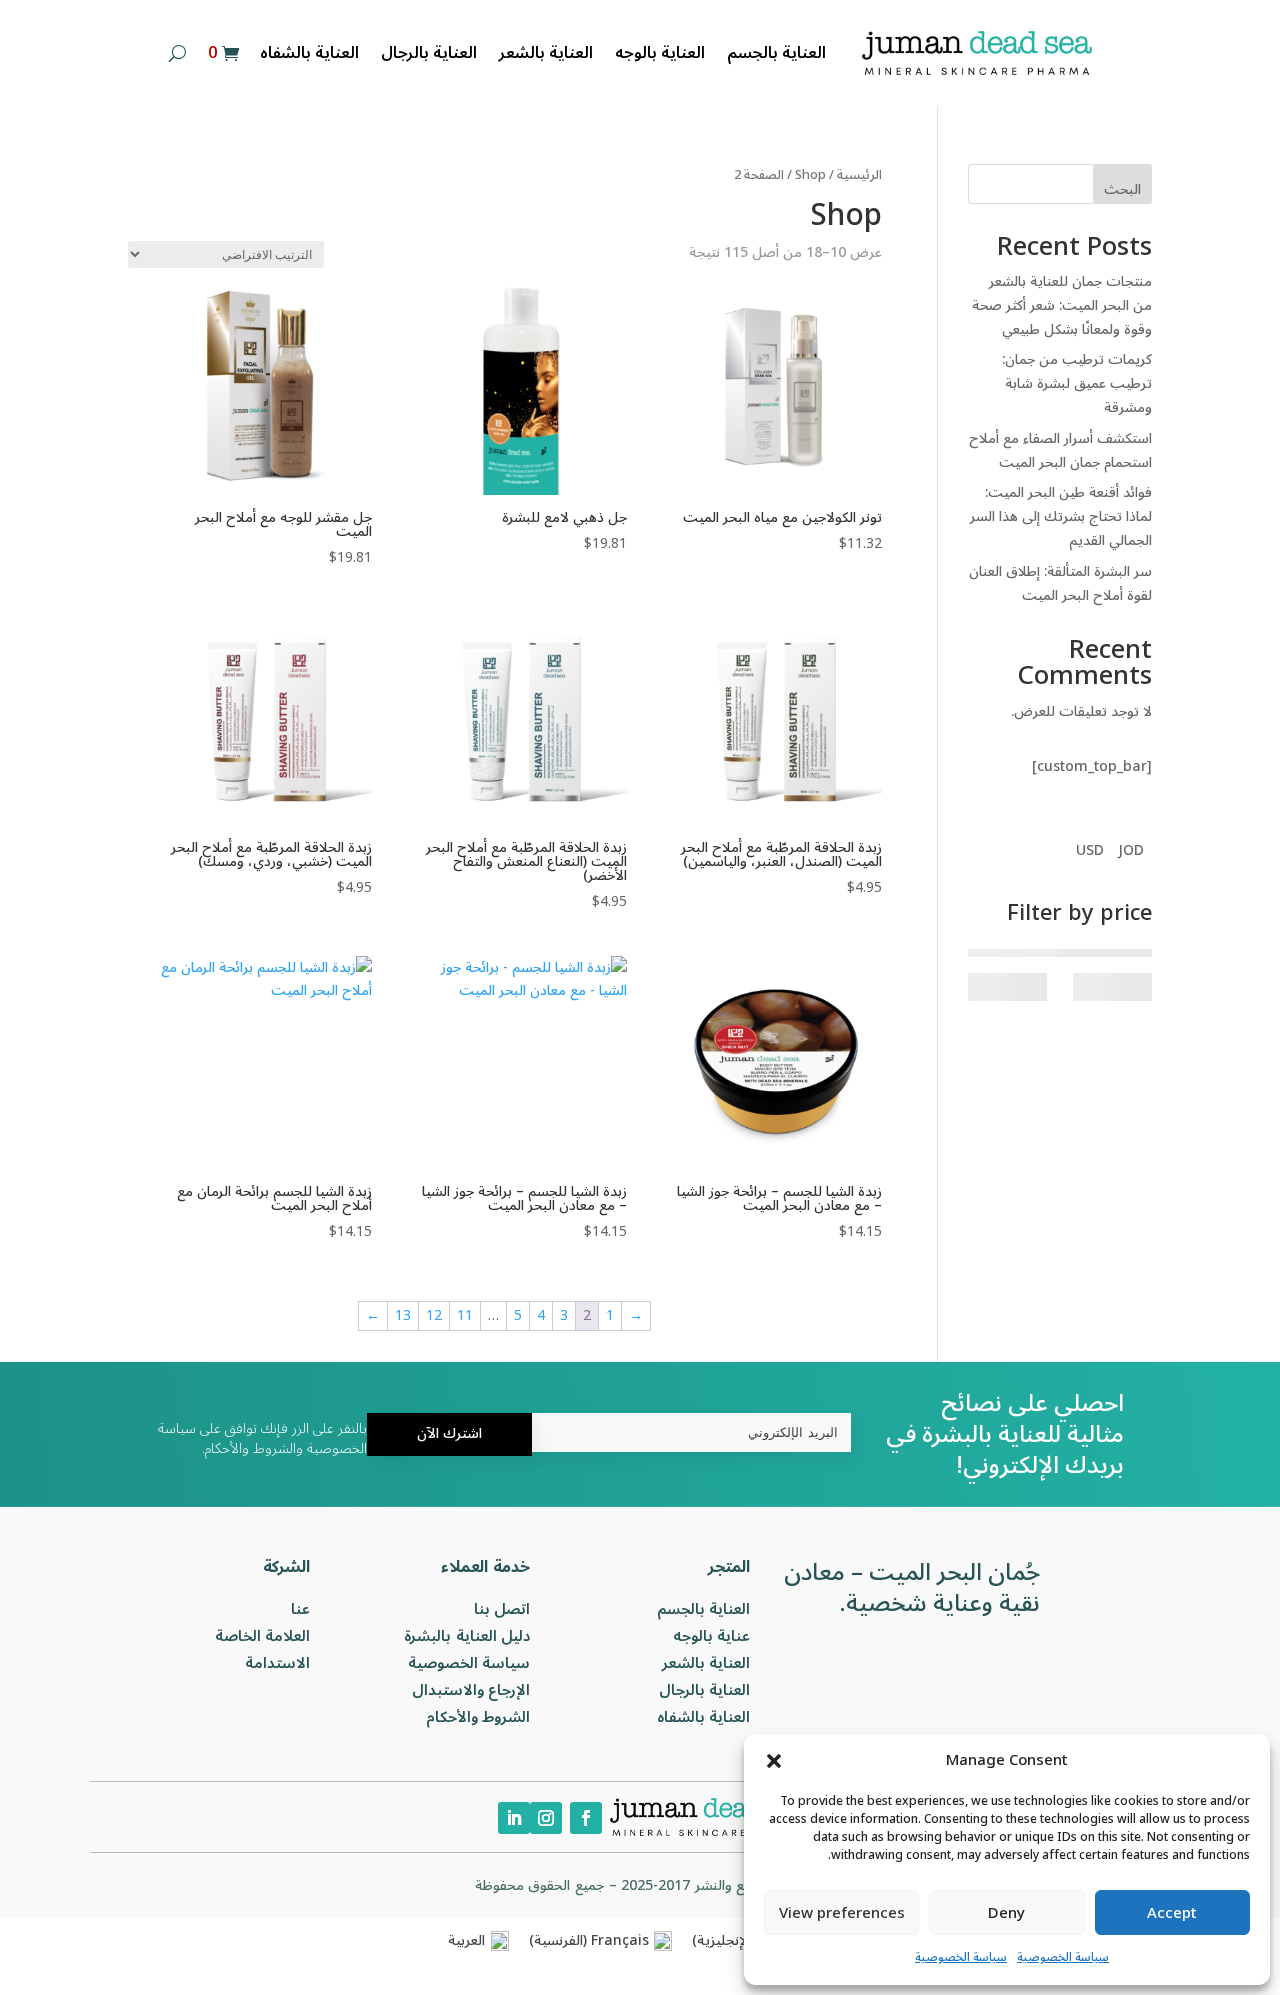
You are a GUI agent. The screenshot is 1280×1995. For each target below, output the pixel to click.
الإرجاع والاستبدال (471, 1690)
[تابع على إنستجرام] (546, 1818)
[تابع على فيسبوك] (586, 1818)
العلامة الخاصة (263, 1636)
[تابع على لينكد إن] (514, 1818)
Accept (1172, 1913)
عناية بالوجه (712, 1636)
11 (465, 1316)
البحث (1122, 189)
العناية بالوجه (660, 53)
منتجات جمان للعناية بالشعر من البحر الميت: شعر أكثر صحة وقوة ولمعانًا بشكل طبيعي (1062, 305)
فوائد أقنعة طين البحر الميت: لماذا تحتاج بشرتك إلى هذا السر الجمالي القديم (1061, 516)
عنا (300, 1609)
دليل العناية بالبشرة (467, 1636)
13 (403, 1316)
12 (434, 1316)
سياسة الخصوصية (1063, 1957)
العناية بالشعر (546, 53)
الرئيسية (859, 175)
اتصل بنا (502, 1609)
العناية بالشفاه (309, 53)
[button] (774, 1761)
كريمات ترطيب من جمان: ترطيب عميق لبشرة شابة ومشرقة (1077, 383)
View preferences (842, 1913)
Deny (1006, 1913)
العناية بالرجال (429, 53)
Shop (810, 175)
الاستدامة (277, 1663)
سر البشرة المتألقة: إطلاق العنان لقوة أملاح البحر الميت (1060, 583)
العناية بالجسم (776, 53)
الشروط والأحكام (478, 1717)
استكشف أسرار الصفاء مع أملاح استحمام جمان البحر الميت (1060, 450)
